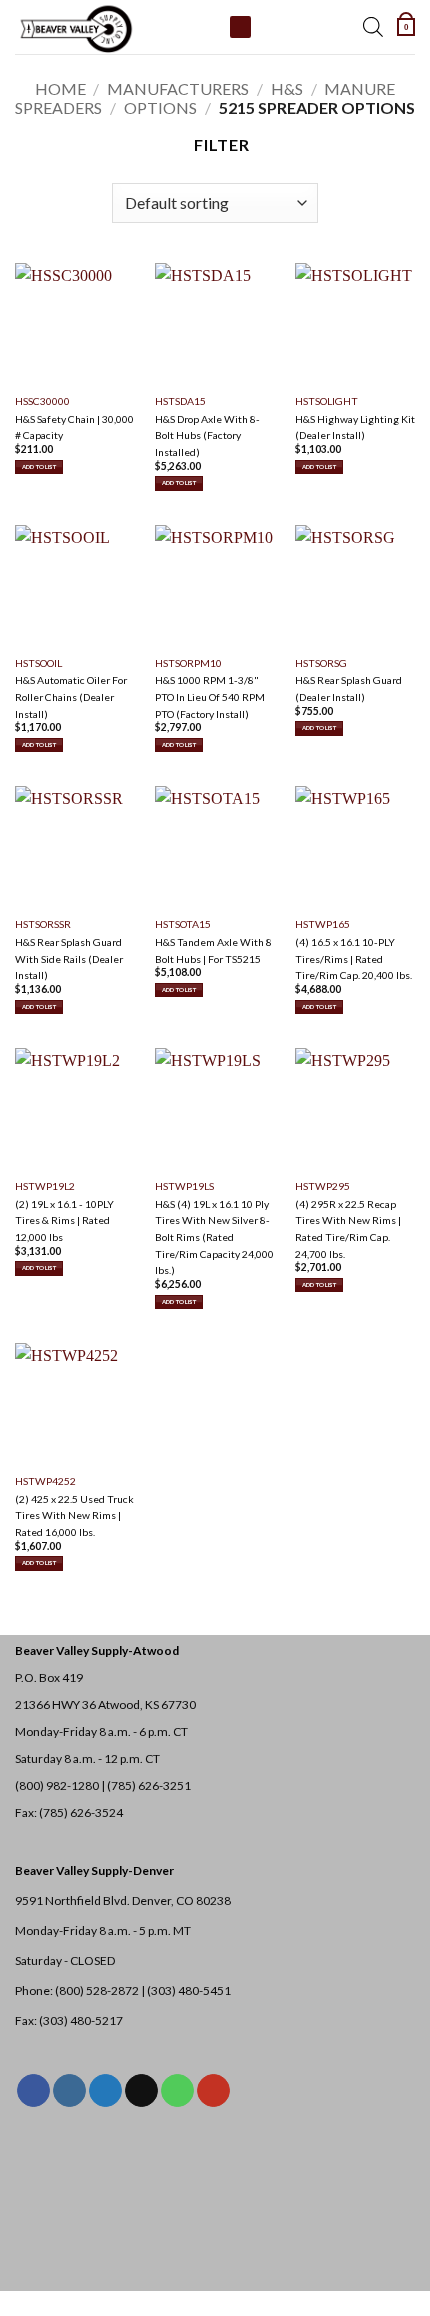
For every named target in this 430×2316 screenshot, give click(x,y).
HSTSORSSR (43, 924)
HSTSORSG (321, 663)
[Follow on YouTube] (213, 2091)
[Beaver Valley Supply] (115, 27)
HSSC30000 (42, 401)
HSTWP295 (322, 1186)
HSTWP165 (322, 924)
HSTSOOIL (38, 663)
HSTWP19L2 (45, 1186)
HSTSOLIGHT (326, 401)
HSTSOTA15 (183, 924)
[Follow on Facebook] (33, 2091)
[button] (406, 27)
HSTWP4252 (45, 1481)
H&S (287, 88)
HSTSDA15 (180, 401)
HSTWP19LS (184, 1186)
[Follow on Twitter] (105, 2091)
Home (60, 88)
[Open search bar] (373, 27)
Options (160, 107)
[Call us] (177, 2091)
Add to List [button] (39, 466)
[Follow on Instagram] (69, 2091)
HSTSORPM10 (188, 663)
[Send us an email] (141, 2091)
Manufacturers (178, 88)
